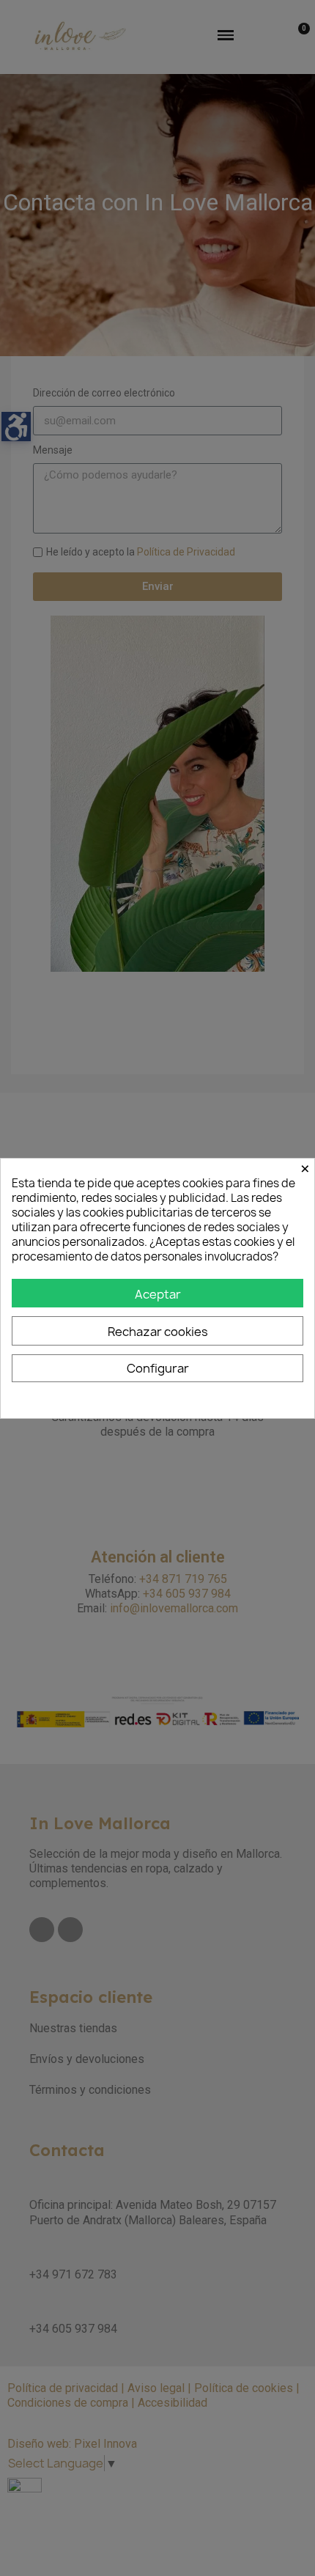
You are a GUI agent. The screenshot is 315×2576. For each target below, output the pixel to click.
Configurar (158, 1368)
